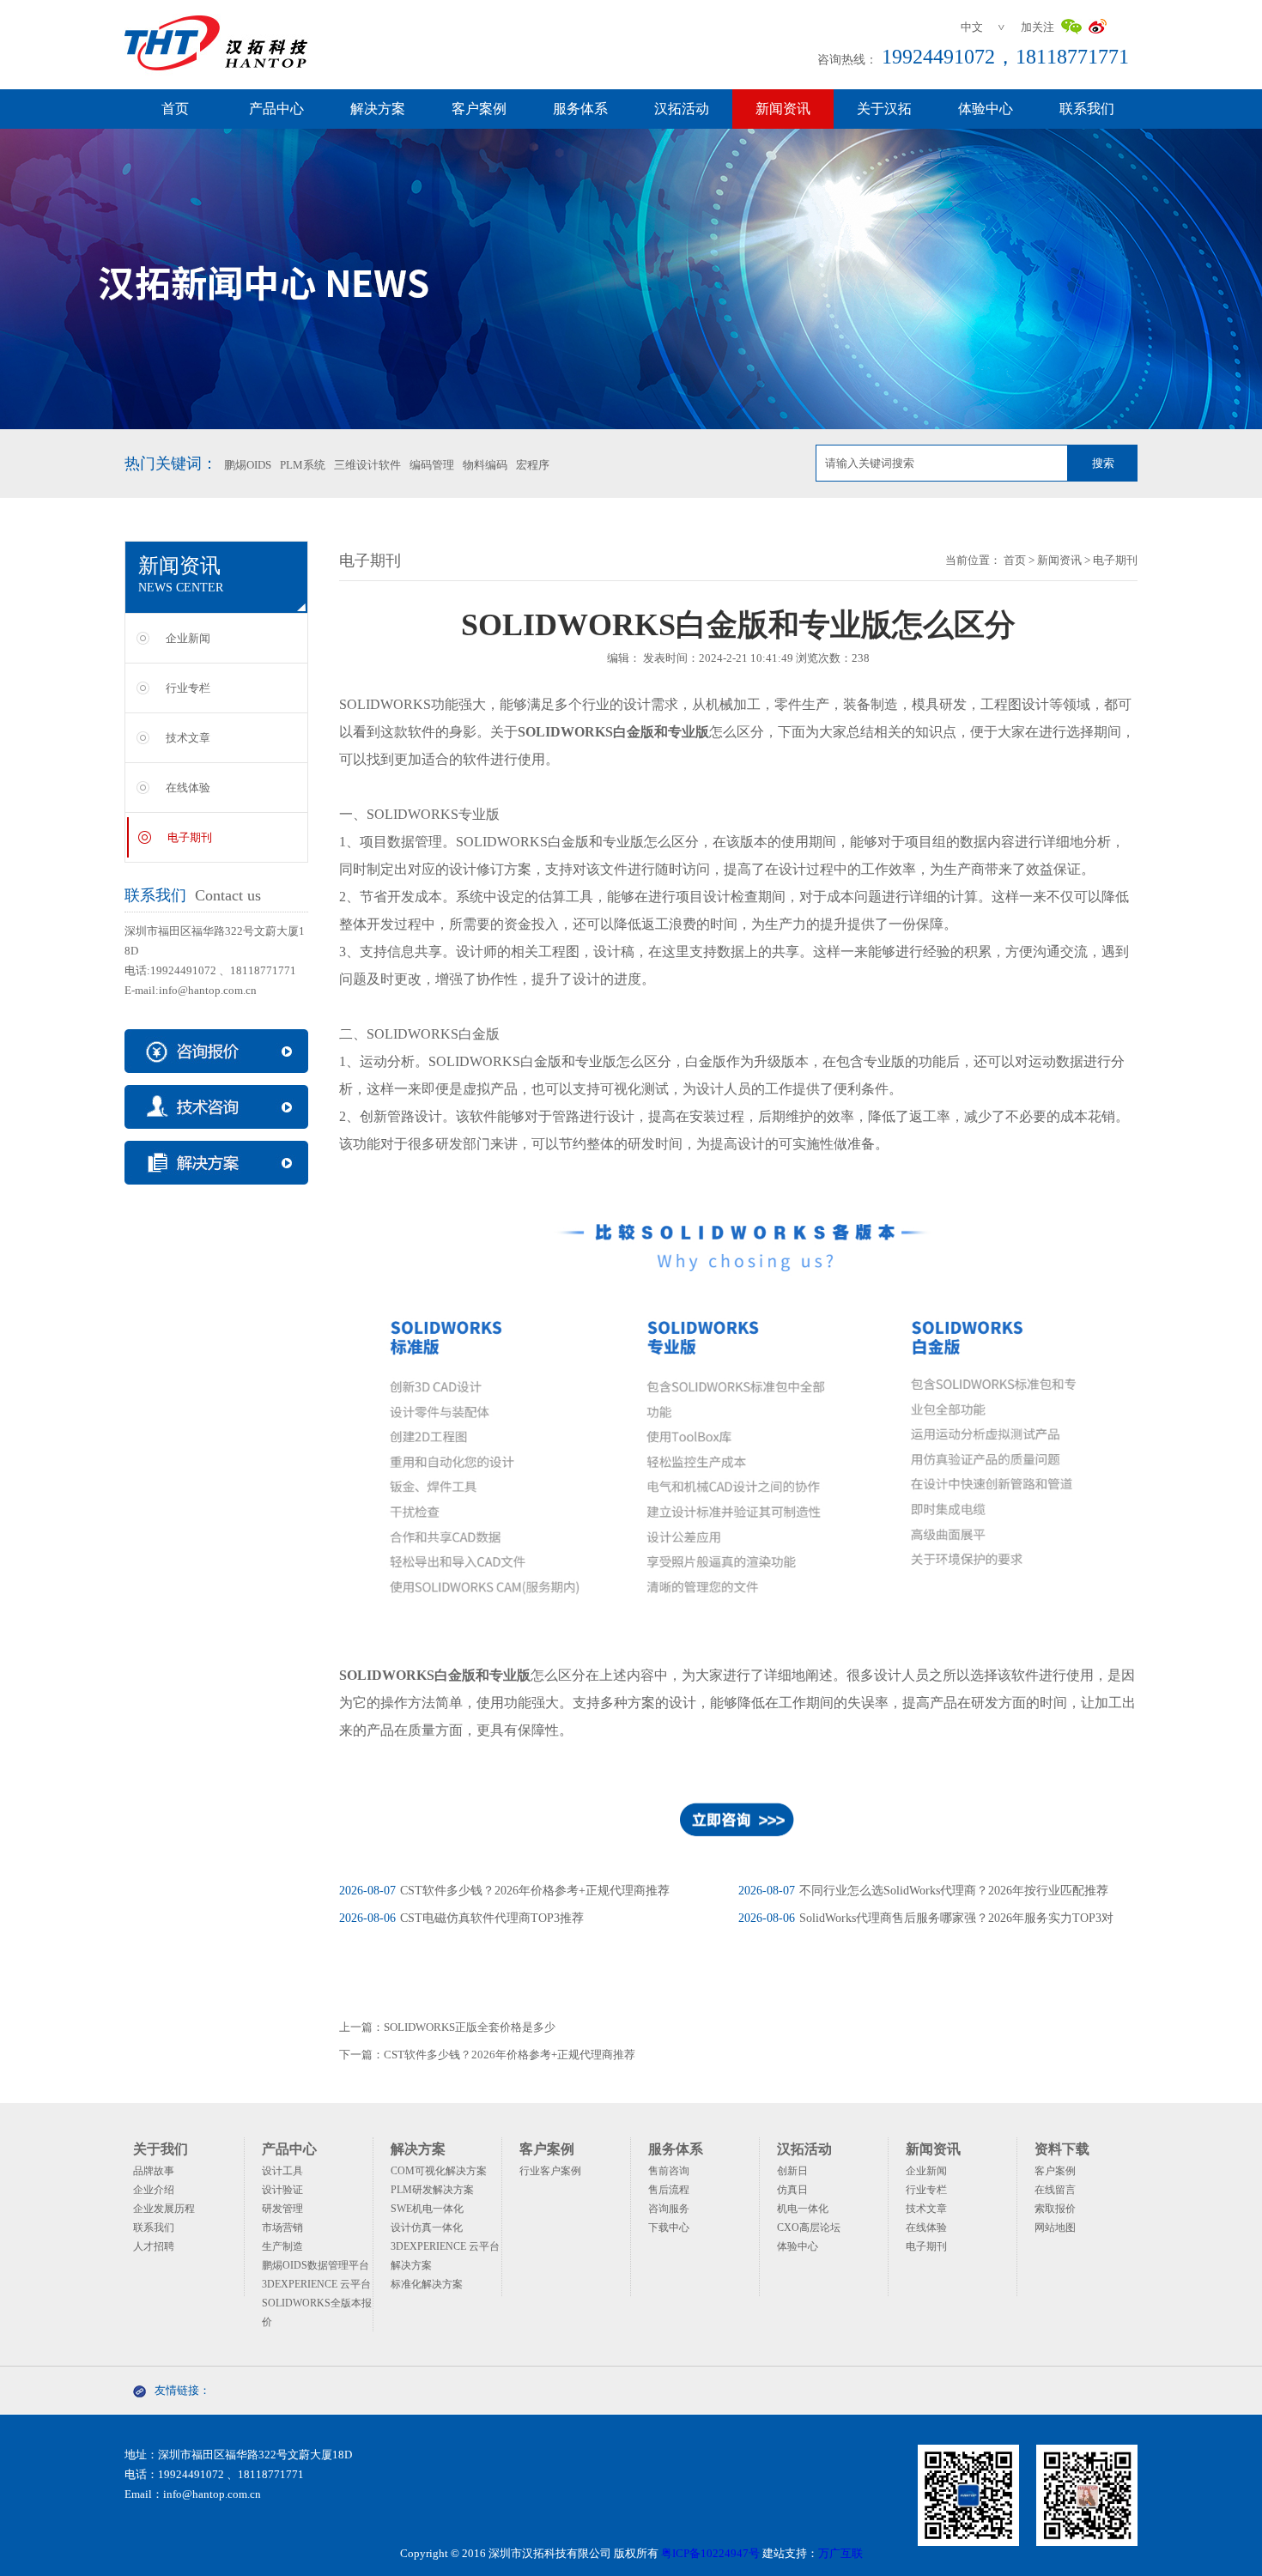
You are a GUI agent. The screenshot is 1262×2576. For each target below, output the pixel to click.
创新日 (792, 2171)
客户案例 (479, 109)
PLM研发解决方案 (432, 2190)
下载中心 (669, 2227)
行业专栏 (188, 688)
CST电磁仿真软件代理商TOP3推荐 (461, 1918)
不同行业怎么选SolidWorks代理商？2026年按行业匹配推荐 (923, 1891)
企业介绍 (154, 2190)
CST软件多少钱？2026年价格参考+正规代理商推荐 (504, 1891)
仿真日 (792, 2190)
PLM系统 (303, 465)
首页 (175, 109)
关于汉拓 (884, 109)
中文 (972, 27)
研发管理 (282, 2209)
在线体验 (188, 788)
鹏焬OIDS (248, 465)
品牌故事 (154, 2171)
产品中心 (276, 109)
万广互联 (840, 2553)
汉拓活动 (682, 109)
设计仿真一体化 (427, 2227)
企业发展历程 (164, 2209)
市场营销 (282, 2227)
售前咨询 (669, 2171)
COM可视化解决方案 (439, 2171)
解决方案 (378, 109)
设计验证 (282, 2190)
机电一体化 (803, 2209)
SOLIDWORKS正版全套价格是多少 (470, 2027)
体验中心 (986, 109)
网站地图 (1055, 2227)
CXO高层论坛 (809, 2227)
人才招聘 (154, 2246)
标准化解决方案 (427, 2284)
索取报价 (1055, 2209)
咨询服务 (669, 2209)
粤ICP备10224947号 (710, 2553)
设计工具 (282, 2171)
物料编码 (485, 465)
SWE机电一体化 (427, 2209)
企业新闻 (188, 638)
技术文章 (188, 738)
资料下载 (1062, 2149)
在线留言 (1055, 2190)
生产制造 (282, 2246)
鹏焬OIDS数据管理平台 (315, 2265)
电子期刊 (190, 837)
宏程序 (533, 465)
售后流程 (669, 2190)
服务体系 (580, 109)
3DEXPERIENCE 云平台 (316, 2284)
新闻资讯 (783, 109)
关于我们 (161, 2149)
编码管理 (432, 465)
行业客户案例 (550, 2171)
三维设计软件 (367, 465)
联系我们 (1087, 109)
